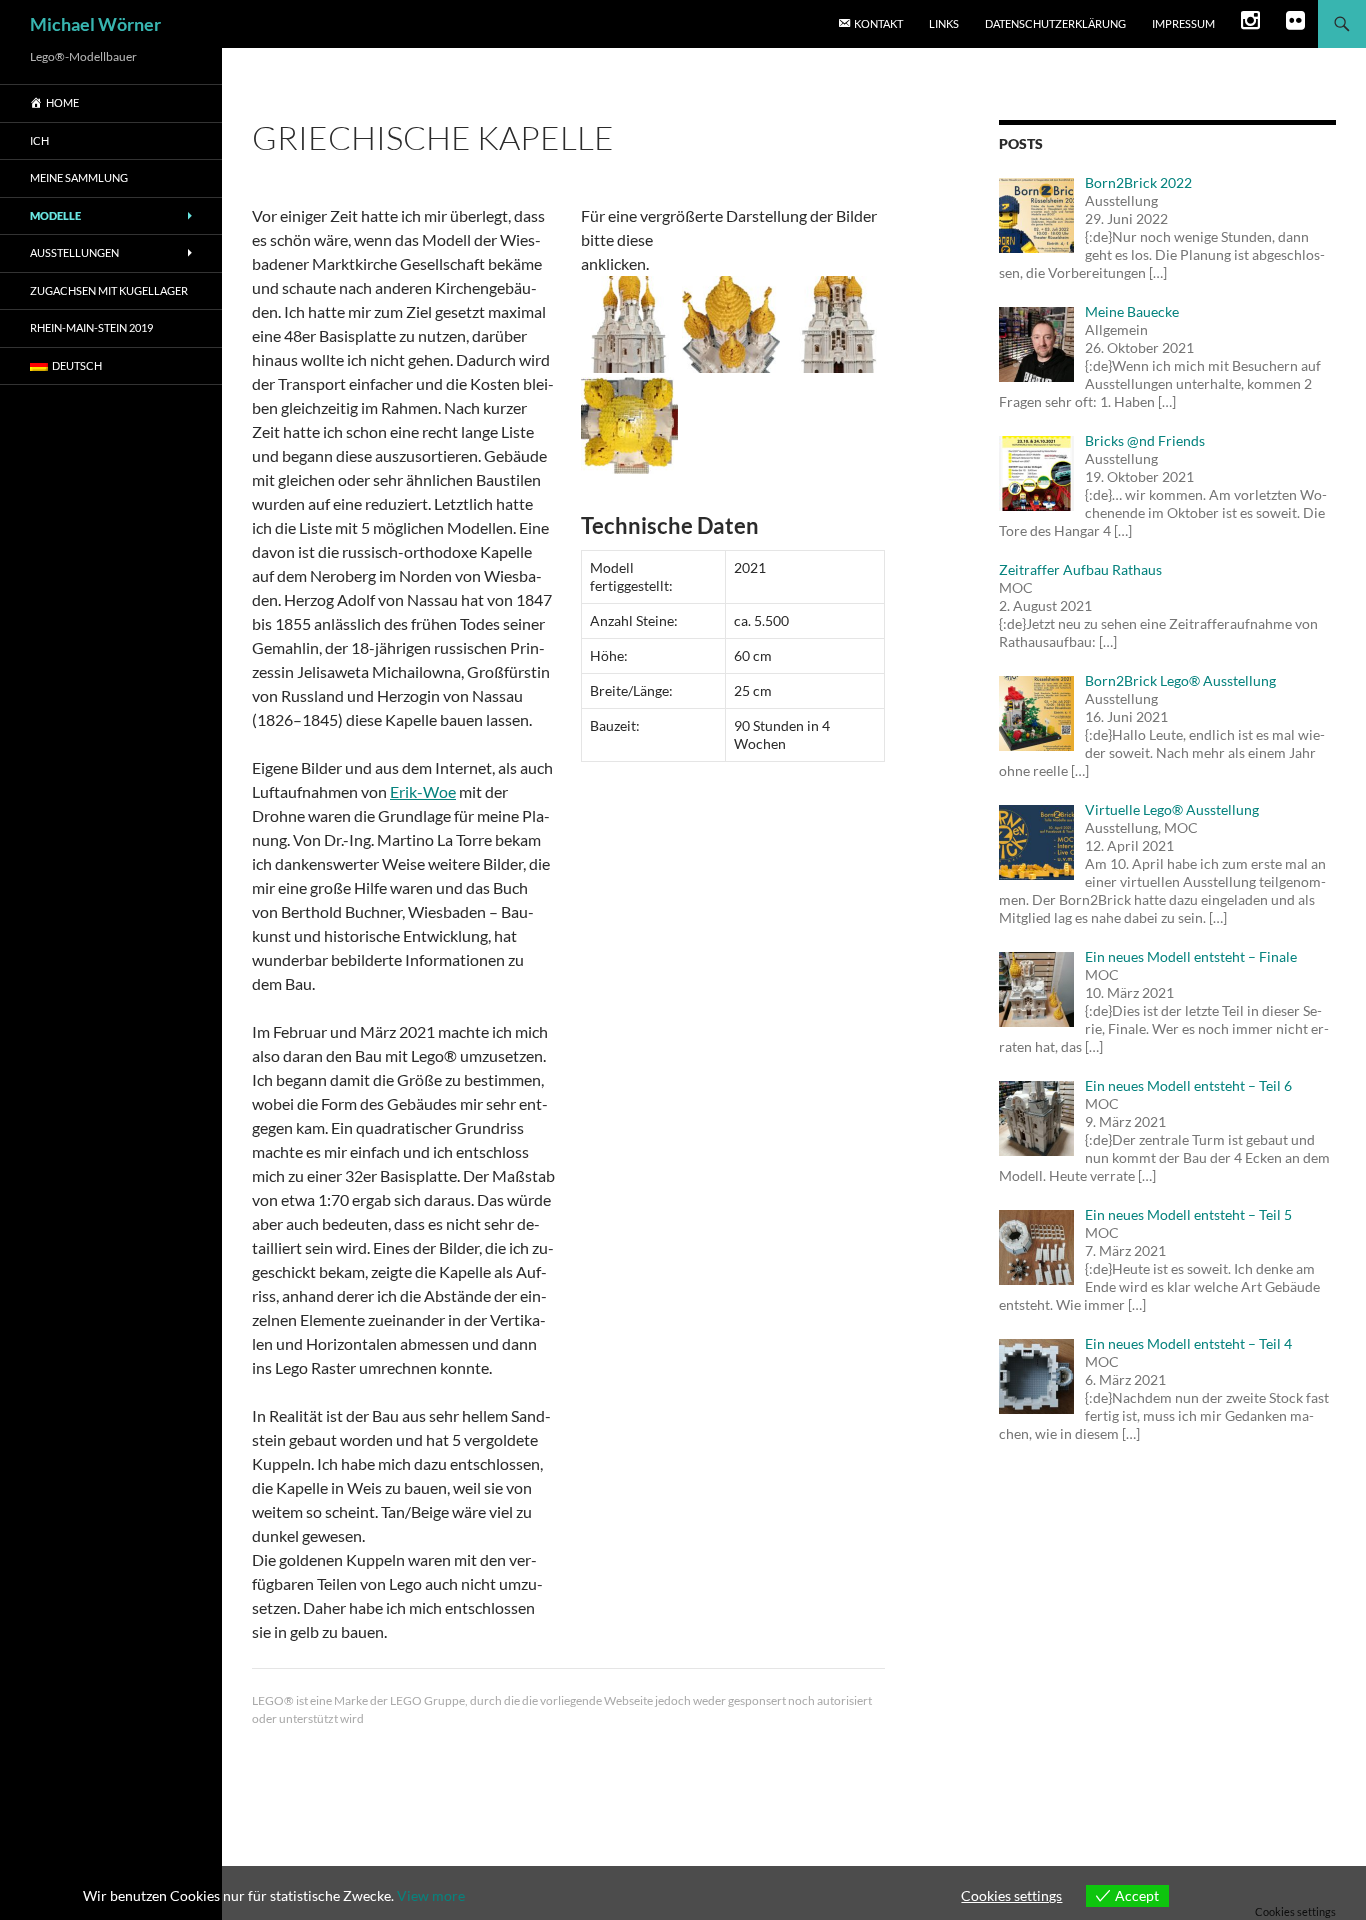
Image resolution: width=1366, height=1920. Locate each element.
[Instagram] (1250, 24)
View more (431, 1895)
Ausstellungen (74, 252)
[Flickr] (1295, 24)
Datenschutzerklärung (1055, 23)
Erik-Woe (423, 791)
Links (944, 23)
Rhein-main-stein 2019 (91, 327)
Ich (39, 140)
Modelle (55, 215)
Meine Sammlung (79, 177)
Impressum (1183, 23)
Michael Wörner (95, 24)
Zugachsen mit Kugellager (109, 290)
